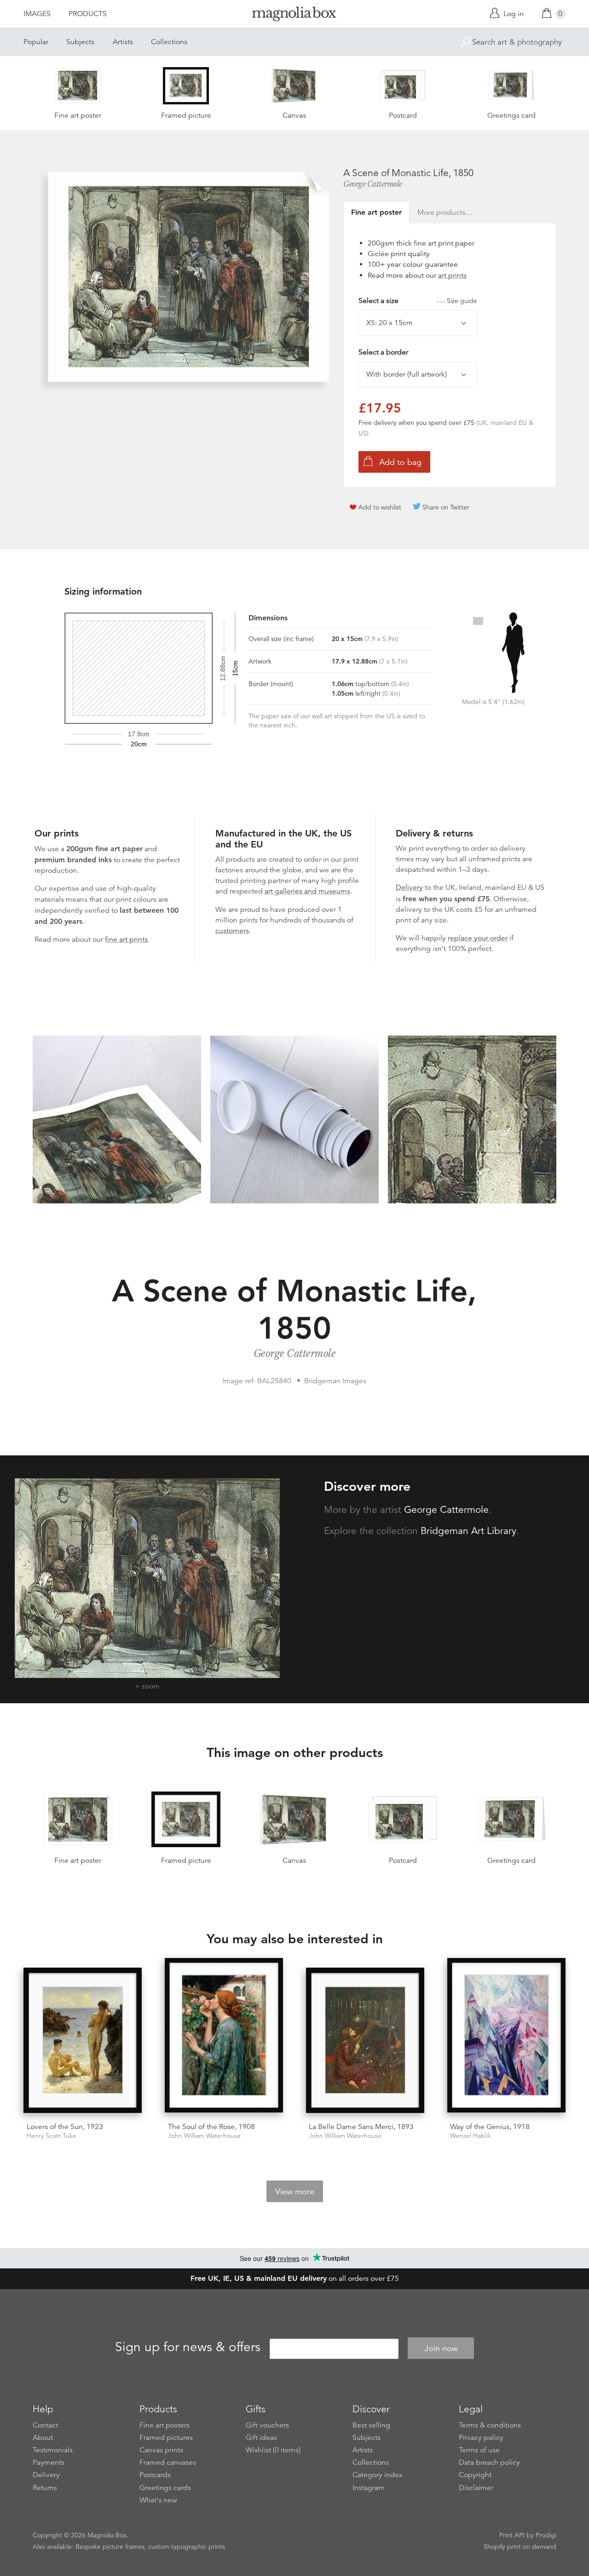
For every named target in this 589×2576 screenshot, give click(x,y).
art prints (452, 275)
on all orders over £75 (295, 2278)
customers (232, 931)
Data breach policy (489, 2462)
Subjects (80, 42)
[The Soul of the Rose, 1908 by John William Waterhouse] (224, 2037)
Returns (45, 2488)
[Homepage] (294, 15)
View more (295, 2192)
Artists (123, 42)
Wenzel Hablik (471, 2136)
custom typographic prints (187, 2547)
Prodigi (546, 2535)
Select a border (383, 352)
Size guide (462, 301)
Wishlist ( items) (273, 2450)
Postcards (155, 2475)
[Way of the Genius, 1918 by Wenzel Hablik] (506, 2037)
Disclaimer (476, 2488)
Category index (378, 2475)
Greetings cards (165, 2488)
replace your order (478, 938)
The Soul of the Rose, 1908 (211, 2127)
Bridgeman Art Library (468, 1531)
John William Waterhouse (204, 2136)
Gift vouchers (267, 2425)
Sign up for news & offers (188, 2347)
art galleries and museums (307, 891)
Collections (169, 42)
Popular (36, 42)
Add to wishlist (380, 507)
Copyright (475, 2475)
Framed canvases (168, 2462)
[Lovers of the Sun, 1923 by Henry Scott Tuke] (83, 2041)
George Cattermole (373, 184)
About (43, 2438)
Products (88, 14)
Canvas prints (161, 2450)
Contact (45, 2425)
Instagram (369, 2488)
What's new (158, 2500)
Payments (49, 2462)
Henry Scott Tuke (52, 2136)
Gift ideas (261, 2438)
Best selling (371, 2425)
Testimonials (53, 2450)
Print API (512, 2535)
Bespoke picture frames (110, 2547)
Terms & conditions (490, 2425)
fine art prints (126, 939)
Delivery (409, 887)
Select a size (418, 301)
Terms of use (479, 2450)
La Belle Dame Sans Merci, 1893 (361, 2127)
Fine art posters (165, 2425)
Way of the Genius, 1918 (490, 2127)
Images (37, 14)
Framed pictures (166, 2438)
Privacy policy (481, 2438)
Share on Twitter (446, 507)
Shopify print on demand (520, 2547)
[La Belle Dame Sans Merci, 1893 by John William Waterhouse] (365, 2041)
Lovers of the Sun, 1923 (65, 2127)
